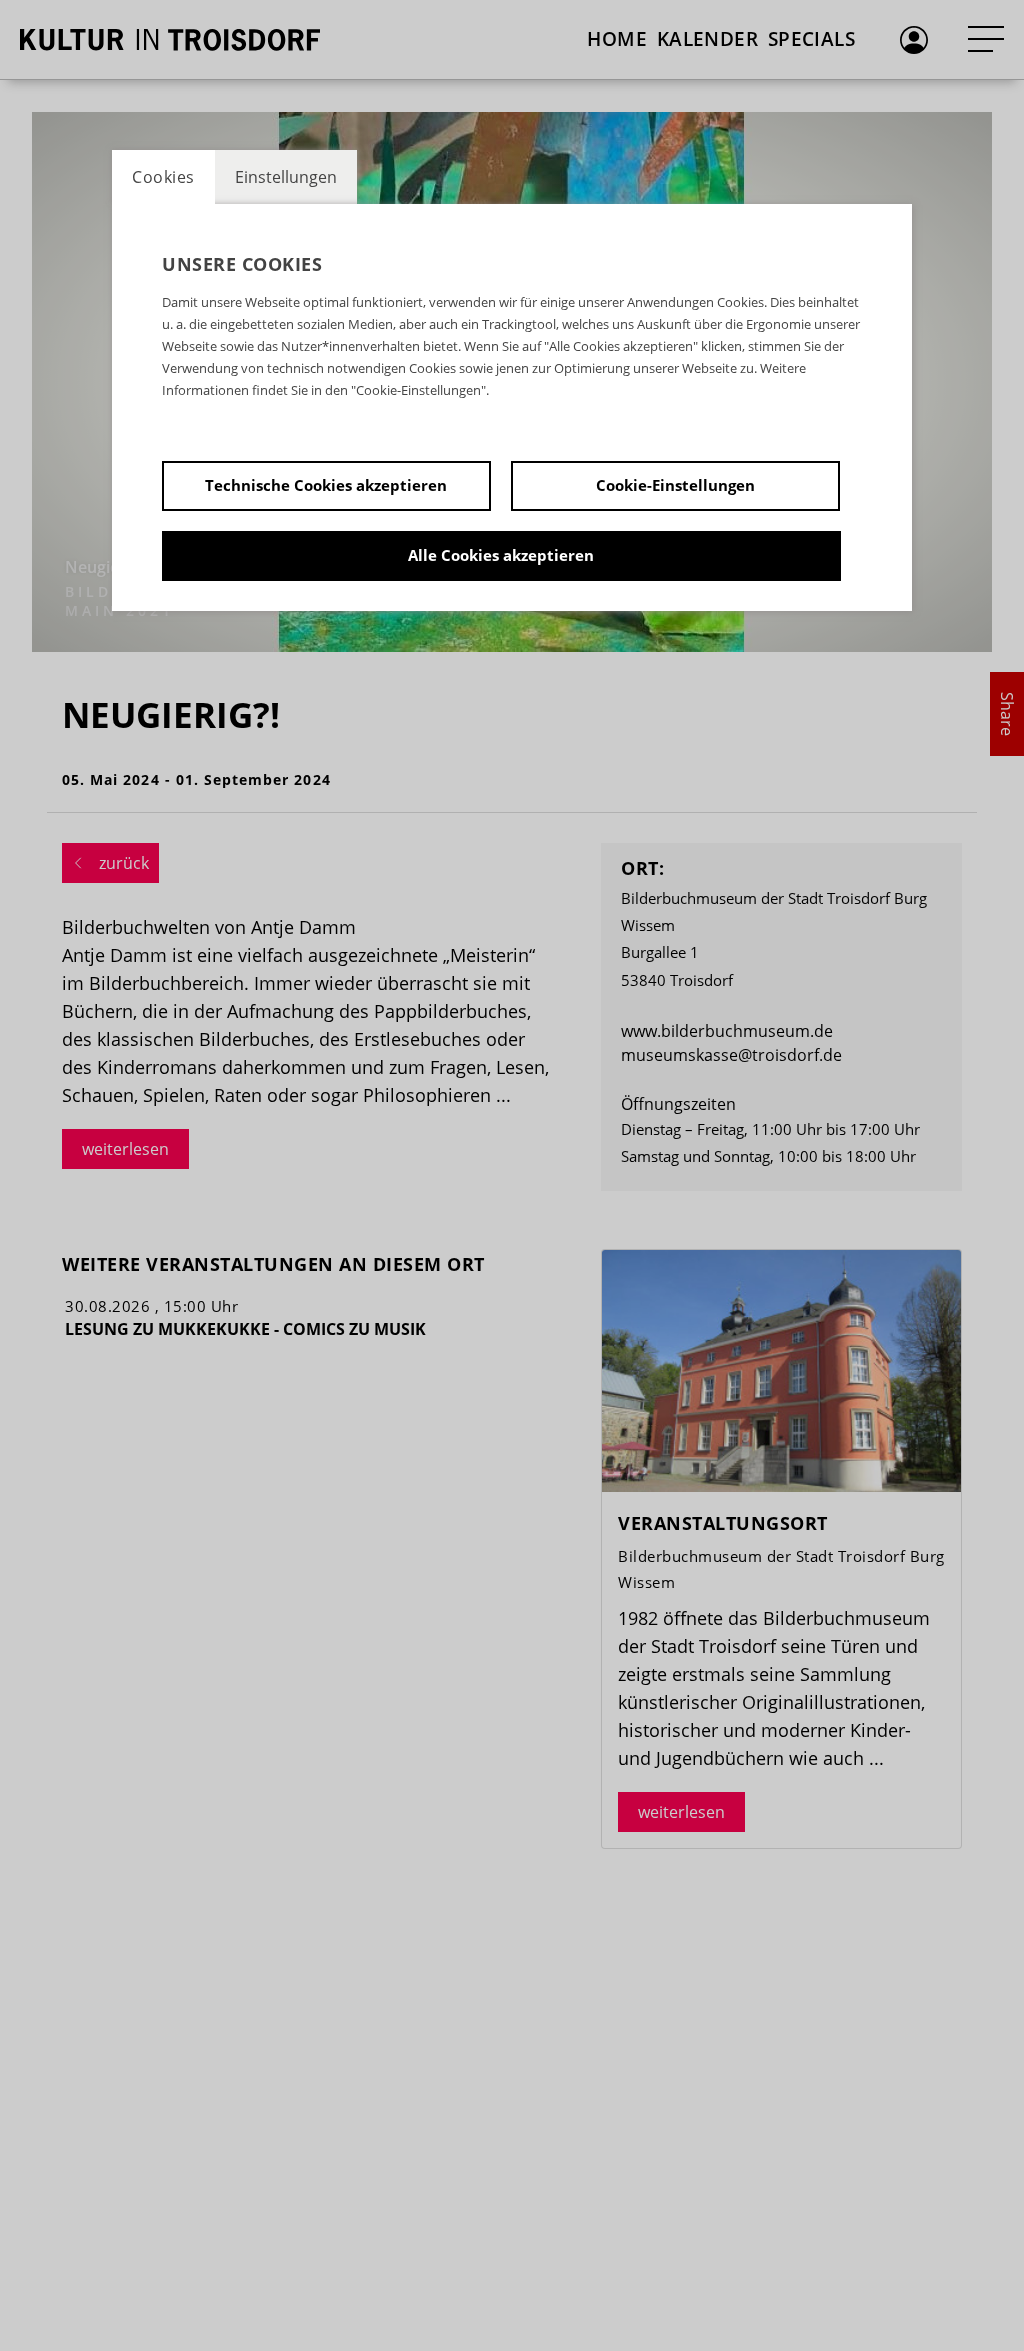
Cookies (163, 177)
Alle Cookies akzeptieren (501, 555)
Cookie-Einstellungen (675, 485)
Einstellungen (286, 177)
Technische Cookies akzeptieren (326, 485)
